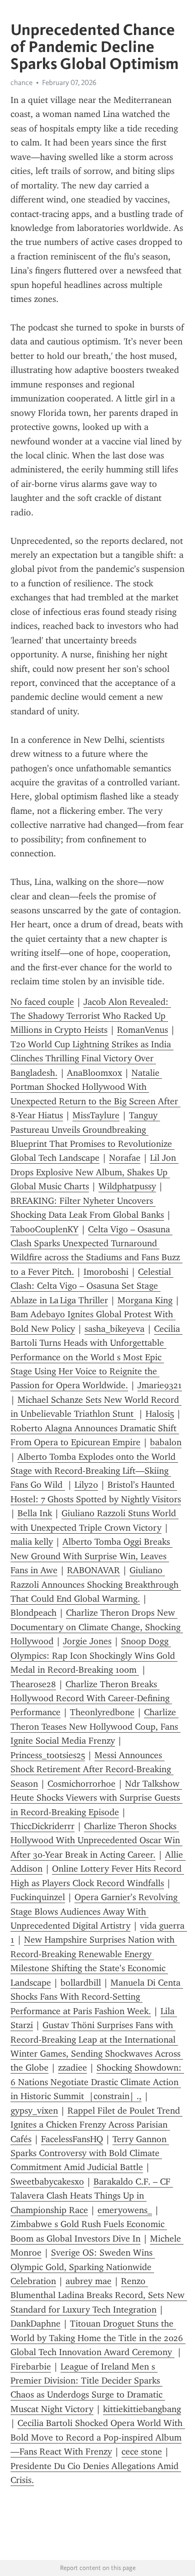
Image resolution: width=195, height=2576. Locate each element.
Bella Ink (35, 1513)
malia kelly (32, 1542)
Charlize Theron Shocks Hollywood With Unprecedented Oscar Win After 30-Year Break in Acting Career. (96, 1840)
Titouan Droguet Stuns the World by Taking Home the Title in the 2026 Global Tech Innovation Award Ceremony (98, 2338)
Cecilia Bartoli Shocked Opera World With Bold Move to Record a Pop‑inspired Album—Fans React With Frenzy (98, 2437)
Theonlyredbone (102, 1712)
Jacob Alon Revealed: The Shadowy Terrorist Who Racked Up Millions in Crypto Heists (91, 1016)
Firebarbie (31, 2367)
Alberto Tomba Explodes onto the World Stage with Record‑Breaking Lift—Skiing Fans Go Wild (94, 1471)
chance (21, 82)
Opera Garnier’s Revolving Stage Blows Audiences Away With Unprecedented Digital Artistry (95, 1911)
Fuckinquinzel (38, 1897)
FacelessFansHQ (72, 2139)
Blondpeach (33, 1613)
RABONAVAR (93, 1570)
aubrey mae (88, 2281)
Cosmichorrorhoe (81, 1784)
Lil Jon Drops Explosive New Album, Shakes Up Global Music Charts (94, 1172)
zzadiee (72, 2068)
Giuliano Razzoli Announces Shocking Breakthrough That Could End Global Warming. (96, 1584)
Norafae (125, 1158)
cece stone (142, 2452)
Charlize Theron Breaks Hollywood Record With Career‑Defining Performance (91, 1698)
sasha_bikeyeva (114, 1329)
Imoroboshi (106, 1272)
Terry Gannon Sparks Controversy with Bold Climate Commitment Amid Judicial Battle (90, 2153)
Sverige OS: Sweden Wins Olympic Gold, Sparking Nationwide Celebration (83, 2267)
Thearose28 (33, 1684)
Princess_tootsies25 (48, 1755)
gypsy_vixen (34, 2111)
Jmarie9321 (160, 1385)
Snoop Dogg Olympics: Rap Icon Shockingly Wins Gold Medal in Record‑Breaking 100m (94, 1655)
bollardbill (81, 1983)
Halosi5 (160, 1414)
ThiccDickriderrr (42, 1826)
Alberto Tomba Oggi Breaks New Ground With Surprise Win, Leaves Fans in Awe (91, 1556)
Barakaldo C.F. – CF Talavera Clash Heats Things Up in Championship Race (92, 2196)
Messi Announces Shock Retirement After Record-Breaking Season (92, 1769)
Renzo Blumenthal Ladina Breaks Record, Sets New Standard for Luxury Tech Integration (99, 2295)
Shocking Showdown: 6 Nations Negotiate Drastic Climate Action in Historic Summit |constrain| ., (97, 2082)
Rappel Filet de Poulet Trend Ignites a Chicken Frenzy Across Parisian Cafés (96, 2125)
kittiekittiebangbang (142, 2409)
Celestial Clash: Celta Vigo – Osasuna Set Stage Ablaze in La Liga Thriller (92, 1286)
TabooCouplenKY (44, 1229)
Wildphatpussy (127, 1186)
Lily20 (86, 1485)
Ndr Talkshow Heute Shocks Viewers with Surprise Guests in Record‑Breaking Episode (96, 1798)
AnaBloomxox (94, 1073)
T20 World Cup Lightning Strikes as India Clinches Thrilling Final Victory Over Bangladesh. (92, 1059)
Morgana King (145, 1300)
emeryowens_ (125, 2210)
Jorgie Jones (87, 1641)
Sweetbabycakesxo (47, 2182)
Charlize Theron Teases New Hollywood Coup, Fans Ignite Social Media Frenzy (95, 1726)
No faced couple (42, 1002)
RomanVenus (142, 1030)
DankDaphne (35, 2324)
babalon (166, 1442)
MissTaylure (96, 1115)
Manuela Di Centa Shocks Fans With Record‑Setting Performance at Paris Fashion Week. (97, 1997)
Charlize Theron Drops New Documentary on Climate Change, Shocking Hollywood (97, 1627)
